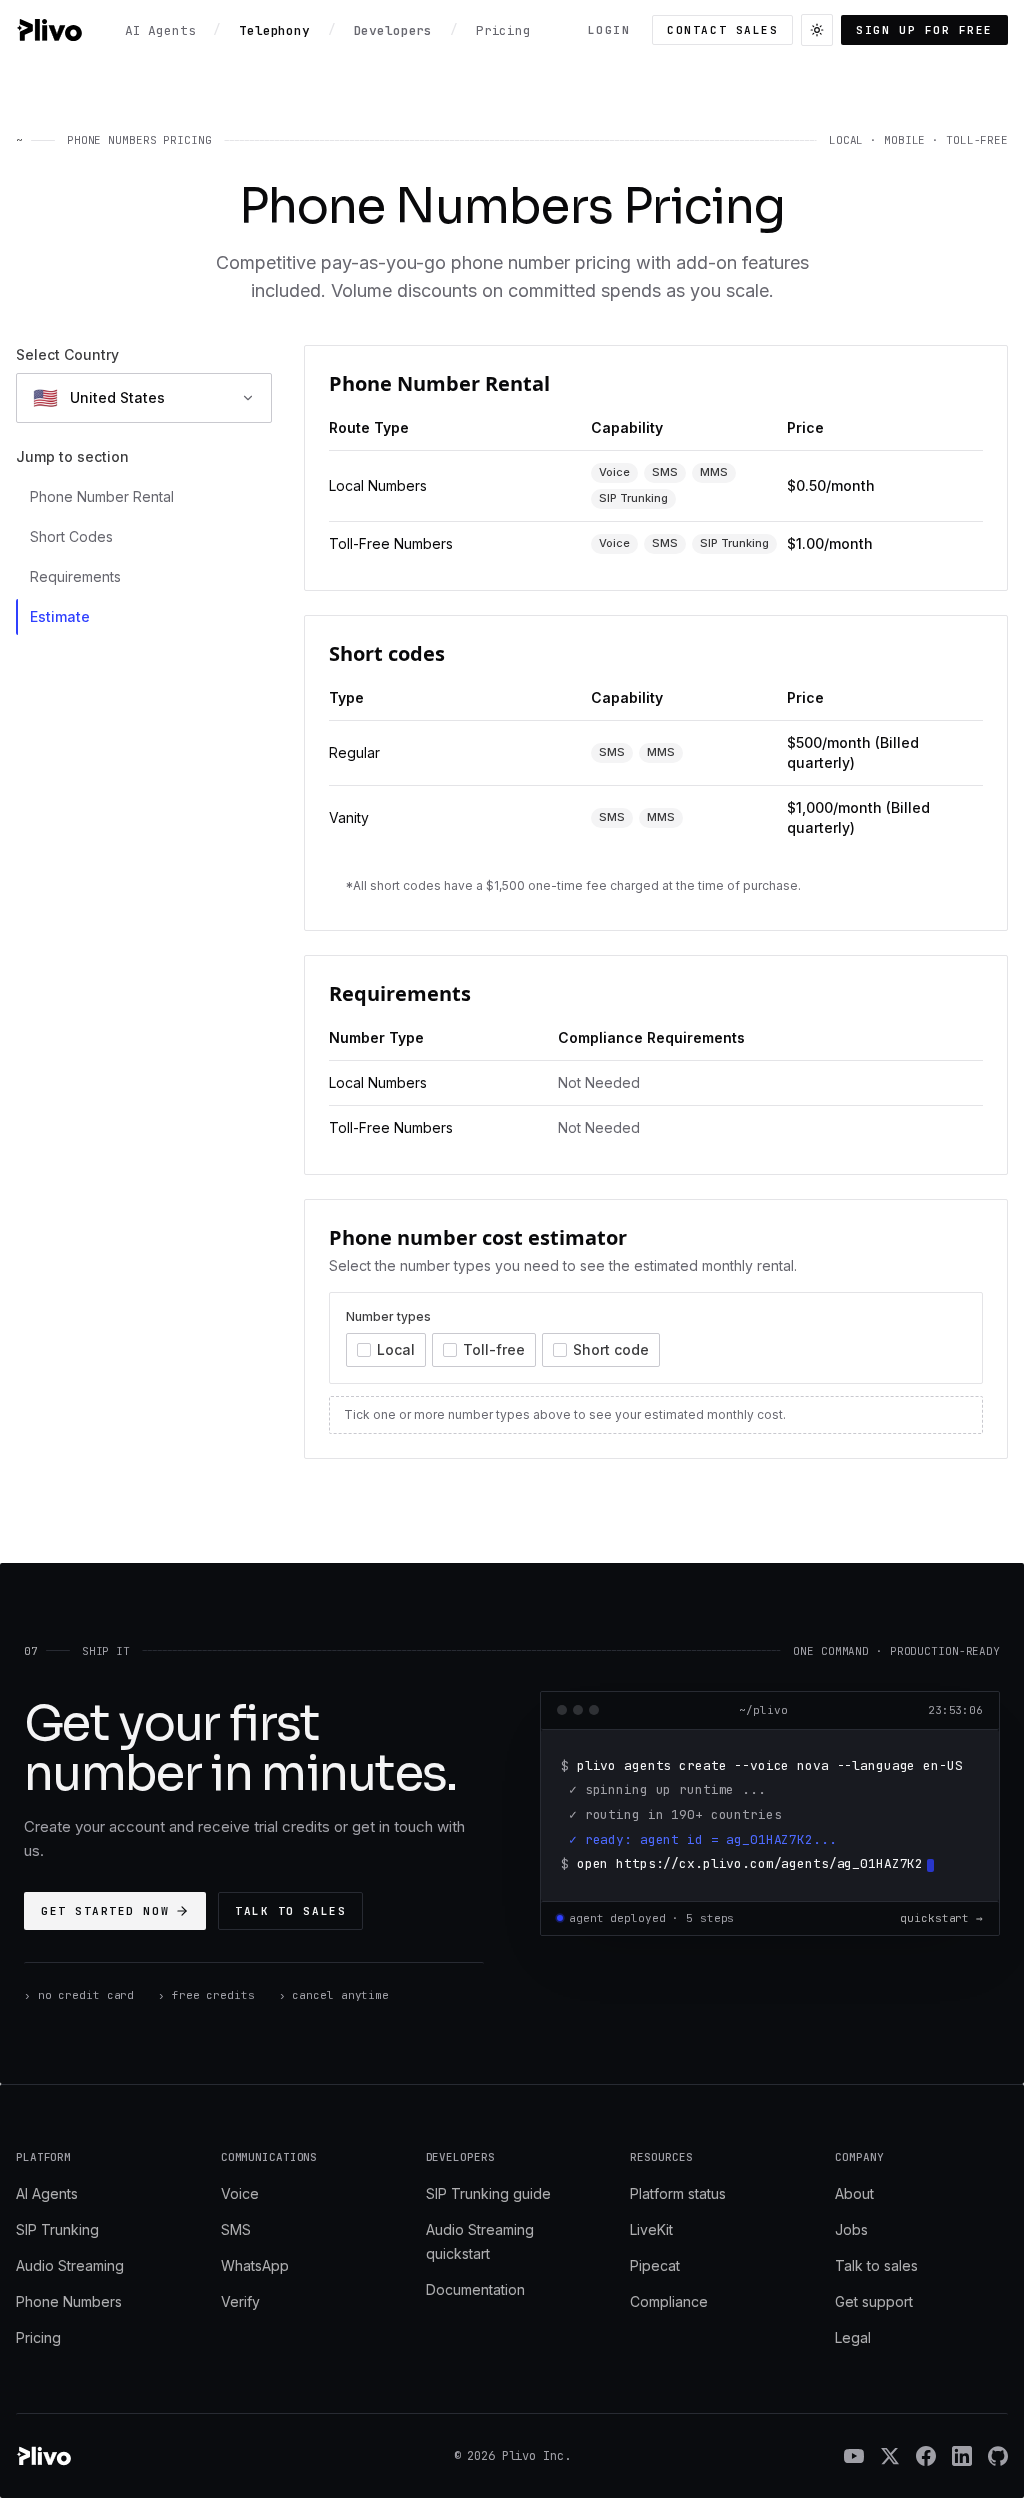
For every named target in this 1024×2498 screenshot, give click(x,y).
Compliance (669, 2301)
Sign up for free (924, 30)
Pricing (38, 2337)
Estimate (60, 616)
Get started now (105, 1911)
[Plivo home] (49, 30)
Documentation (475, 2289)
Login (609, 30)
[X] (890, 2456)
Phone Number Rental (102, 496)
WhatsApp (255, 2265)
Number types (388, 1316)
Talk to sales (290, 1911)
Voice (240, 2193)
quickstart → (941, 1918)
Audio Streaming (70, 2265)
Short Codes (71, 536)
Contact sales (722, 30)
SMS (236, 2229)
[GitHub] (998, 2456)
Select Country (67, 354)
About (854, 2193)
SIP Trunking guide (488, 2193)
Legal (853, 2337)
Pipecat (655, 2265)
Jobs (851, 2229)
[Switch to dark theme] (817, 30)
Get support (874, 2301)
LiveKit (651, 2229)
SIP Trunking (57, 2229)
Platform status (678, 2193)
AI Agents (47, 2193)
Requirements (75, 576)
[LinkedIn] (962, 2456)
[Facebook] (926, 2456)
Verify (240, 2301)
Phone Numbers (69, 2301)
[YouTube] (854, 2456)
